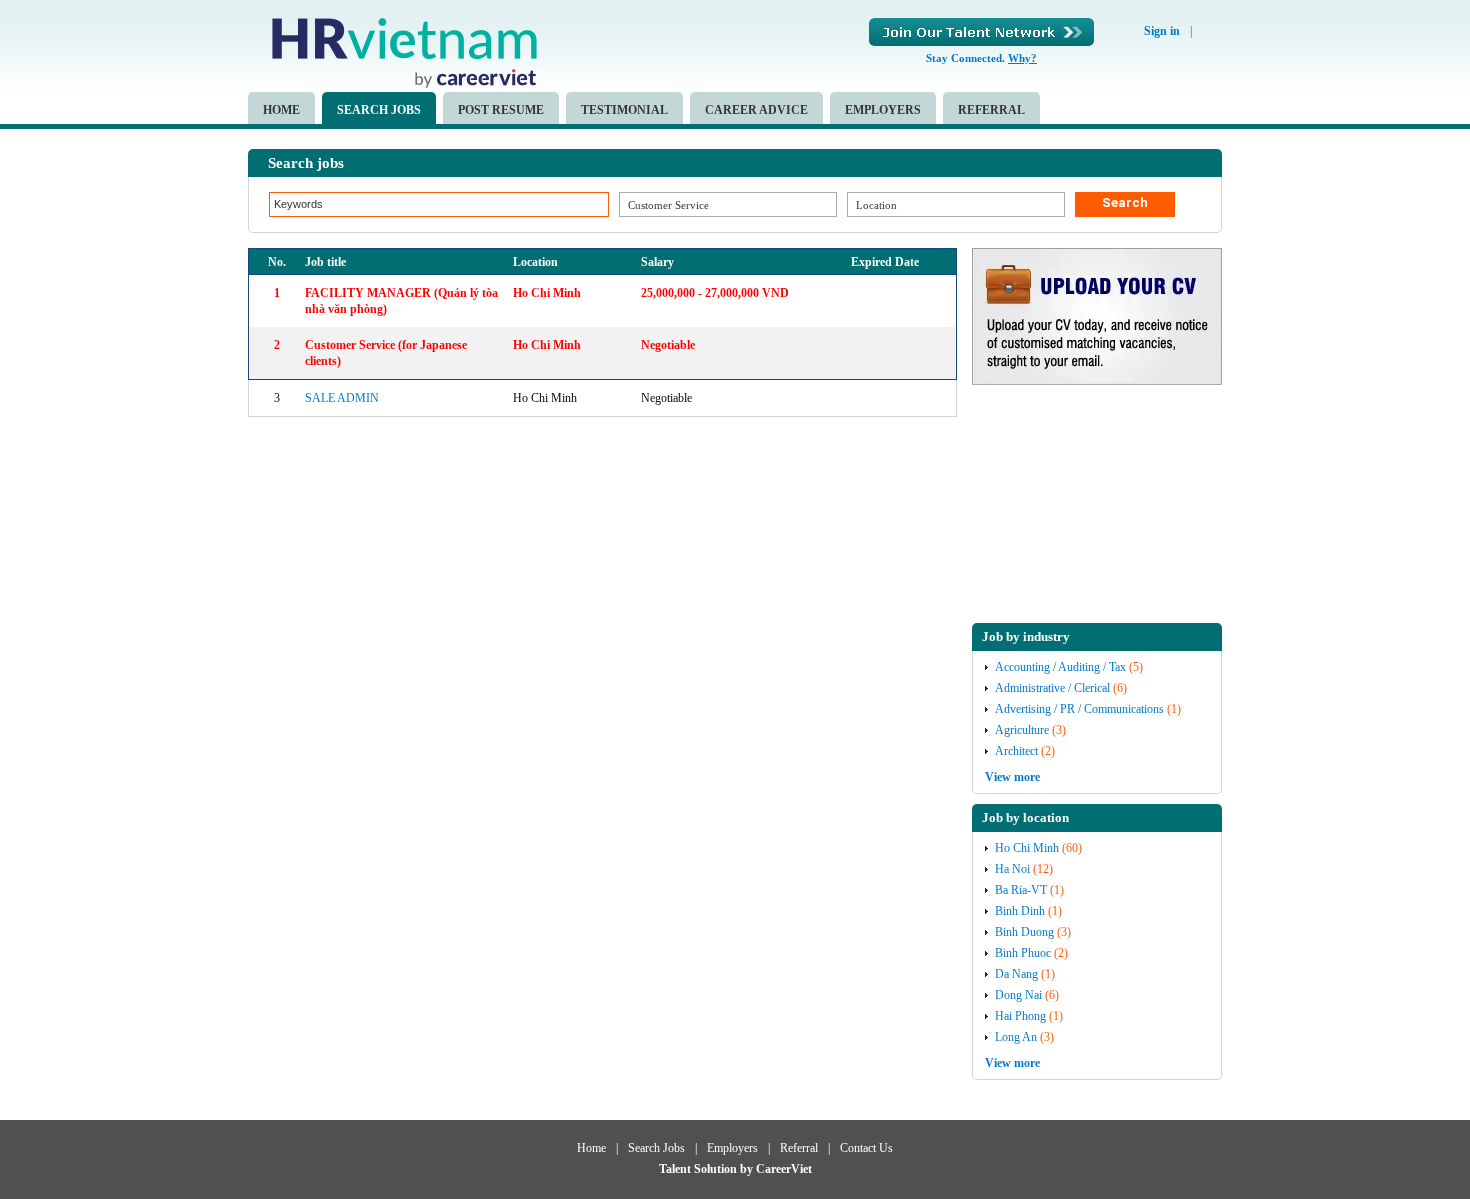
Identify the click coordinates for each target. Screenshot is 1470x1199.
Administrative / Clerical (1052, 688)
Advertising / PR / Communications (1079, 709)
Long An (1016, 1037)
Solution (717, 1169)
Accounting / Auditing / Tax (1060, 667)
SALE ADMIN (342, 398)
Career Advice (756, 110)
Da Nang (1016, 974)
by (748, 1169)
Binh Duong (1024, 932)
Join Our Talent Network (981, 32)
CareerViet (784, 1169)
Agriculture (1022, 730)
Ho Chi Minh (1027, 848)
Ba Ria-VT (1021, 890)
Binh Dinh (1020, 911)
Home (281, 110)
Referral (991, 110)
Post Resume (501, 110)
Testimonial (624, 110)
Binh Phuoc (1023, 953)
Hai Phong (1020, 1016)
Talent (676, 1169)
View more (1012, 777)
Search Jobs (379, 110)
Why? (1022, 58)
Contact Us (866, 1148)
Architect (1016, 751)
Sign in (1162, 31)
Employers (883, 110)
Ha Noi (1012, 869)
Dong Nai (1018, 995)
